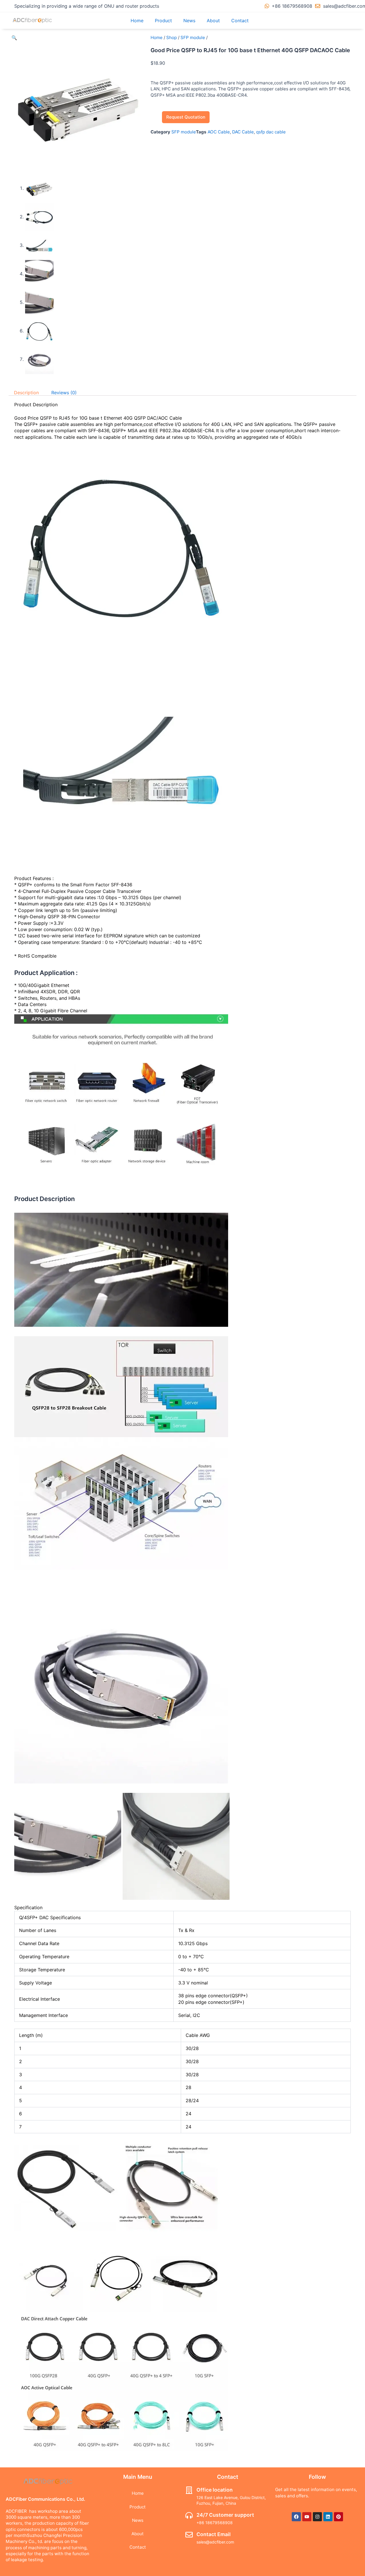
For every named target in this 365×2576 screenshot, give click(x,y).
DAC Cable (243, 132)
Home (137, 21)
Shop (172, 37)
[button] (14, 38)
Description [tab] (26, 393)
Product (163, 21)
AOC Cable (219, 132)
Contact (240, 21)
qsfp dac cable (271, 132)
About (213, 21)
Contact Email (214, 2534)
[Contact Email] (189, 2535)
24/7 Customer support (225, 2515)
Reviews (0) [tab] (64, 393)
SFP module (193, 37)
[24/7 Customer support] (189, 2515)
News (189, 21)
